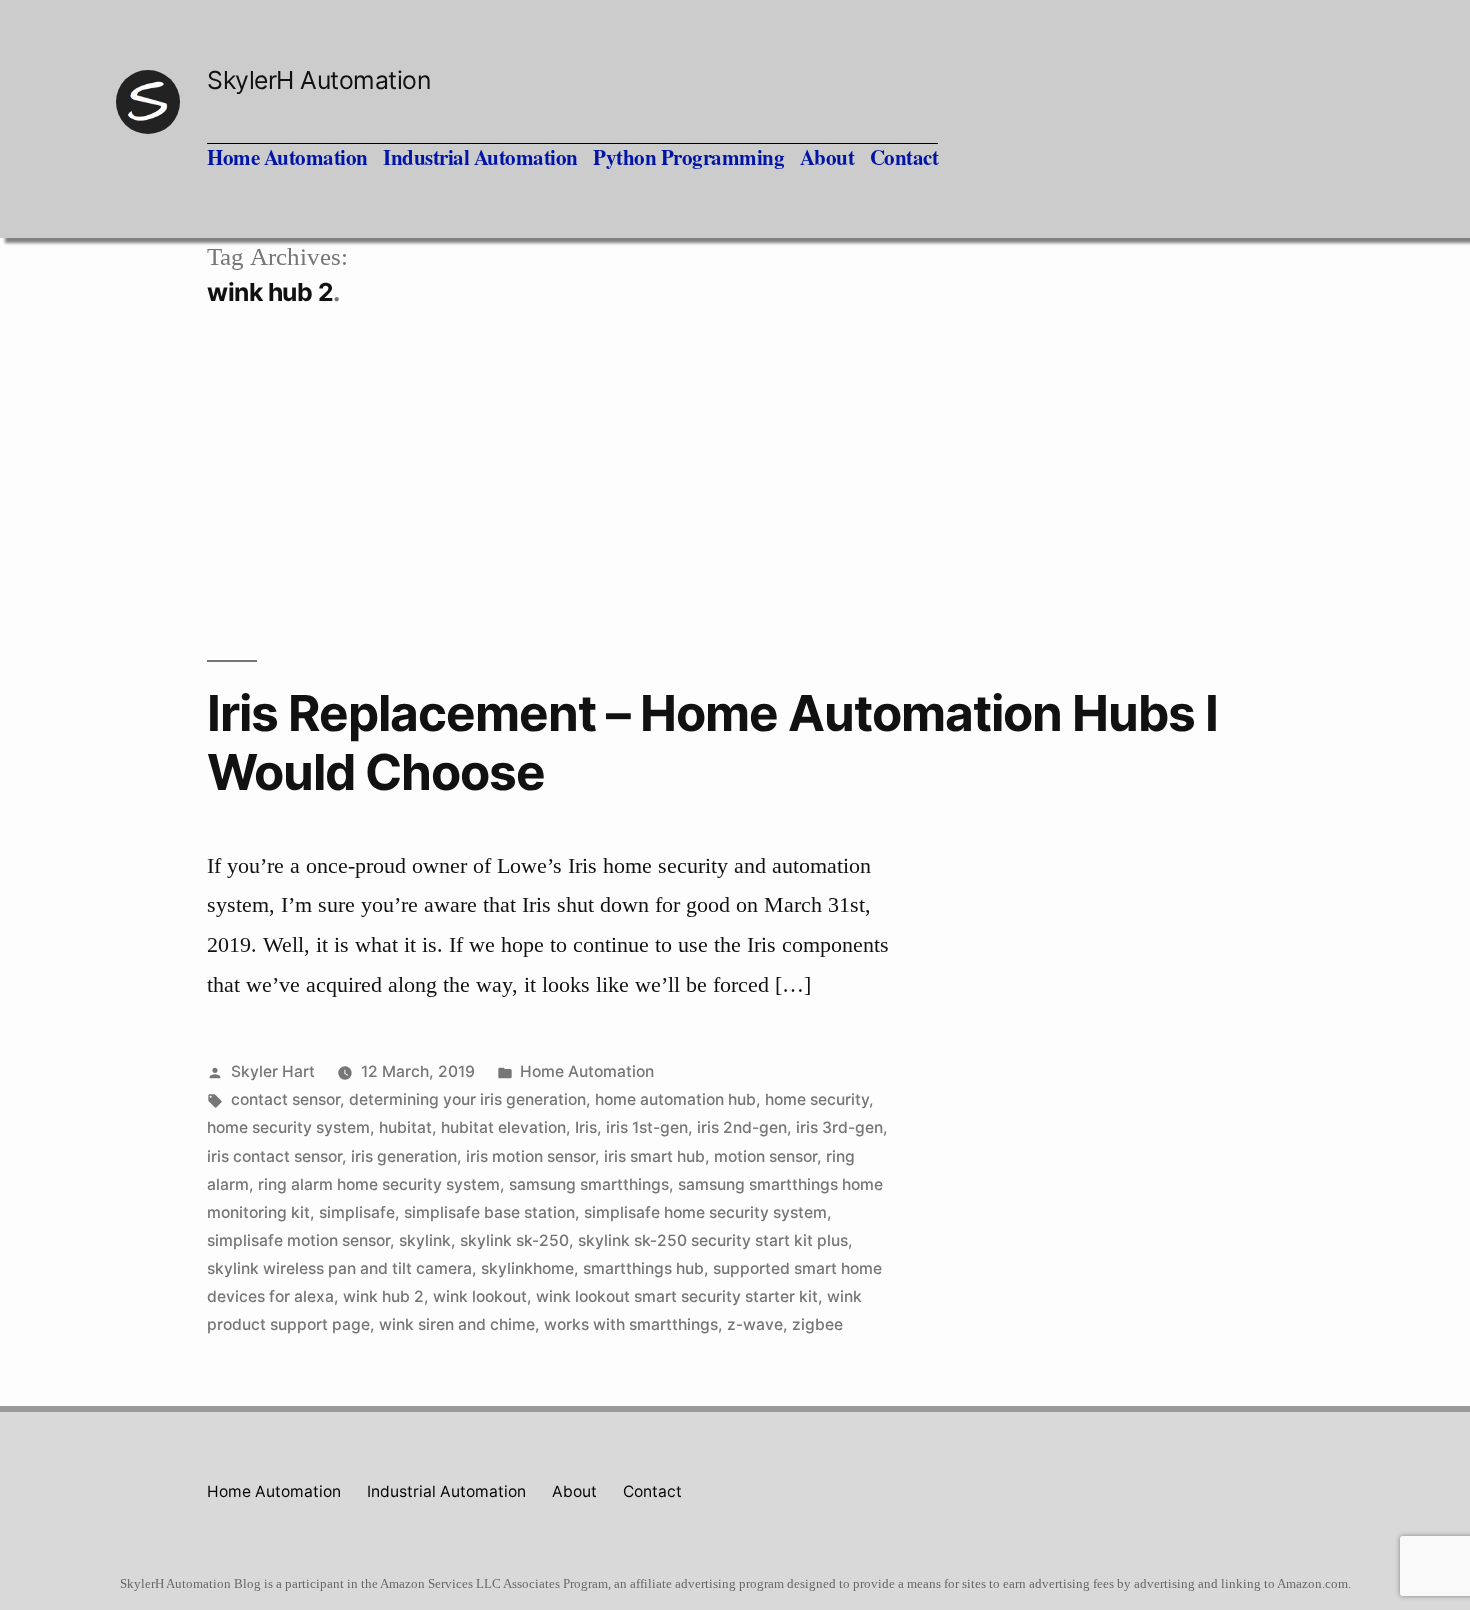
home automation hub (675, 1099)
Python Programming (688, 156)
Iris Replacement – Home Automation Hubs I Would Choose (712, 742)
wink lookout (480, 1296)
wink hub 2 (383, 1296)
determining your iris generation (467, 1099)
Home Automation (287, 156)
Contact (904, 156)
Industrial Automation (480, 156)
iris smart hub (654, 1156)
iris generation (404, 1156)
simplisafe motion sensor (298, 1240)
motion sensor (765, 1156)
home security (817, 1099)
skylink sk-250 (514, 1240)
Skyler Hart (273, 1071)
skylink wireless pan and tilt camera (339, 1268)
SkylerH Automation (318, 80)
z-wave (755, 1324)
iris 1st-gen (647, 1127)
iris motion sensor (530, 1156)
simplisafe (357, 1212)
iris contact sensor (274, 1156)
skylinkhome (527, 1268)
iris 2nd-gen (742, 1127)
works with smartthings (631, 1324)
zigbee (817, 1324)
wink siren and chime (457, 1324)
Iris (586, 1127)
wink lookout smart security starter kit (677, 1296)
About (827, 156)
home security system (288, 1127)
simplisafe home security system (705, 1212)
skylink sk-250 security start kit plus (713, 1240)
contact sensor (285, 1099)
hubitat (405, 1127)
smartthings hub (643, 1268)
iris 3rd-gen (839, 1127)
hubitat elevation (503, 1127)
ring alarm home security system (379, 1184)
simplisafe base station (489, 1212)
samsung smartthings (589, 1184)
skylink (425, 1240)
